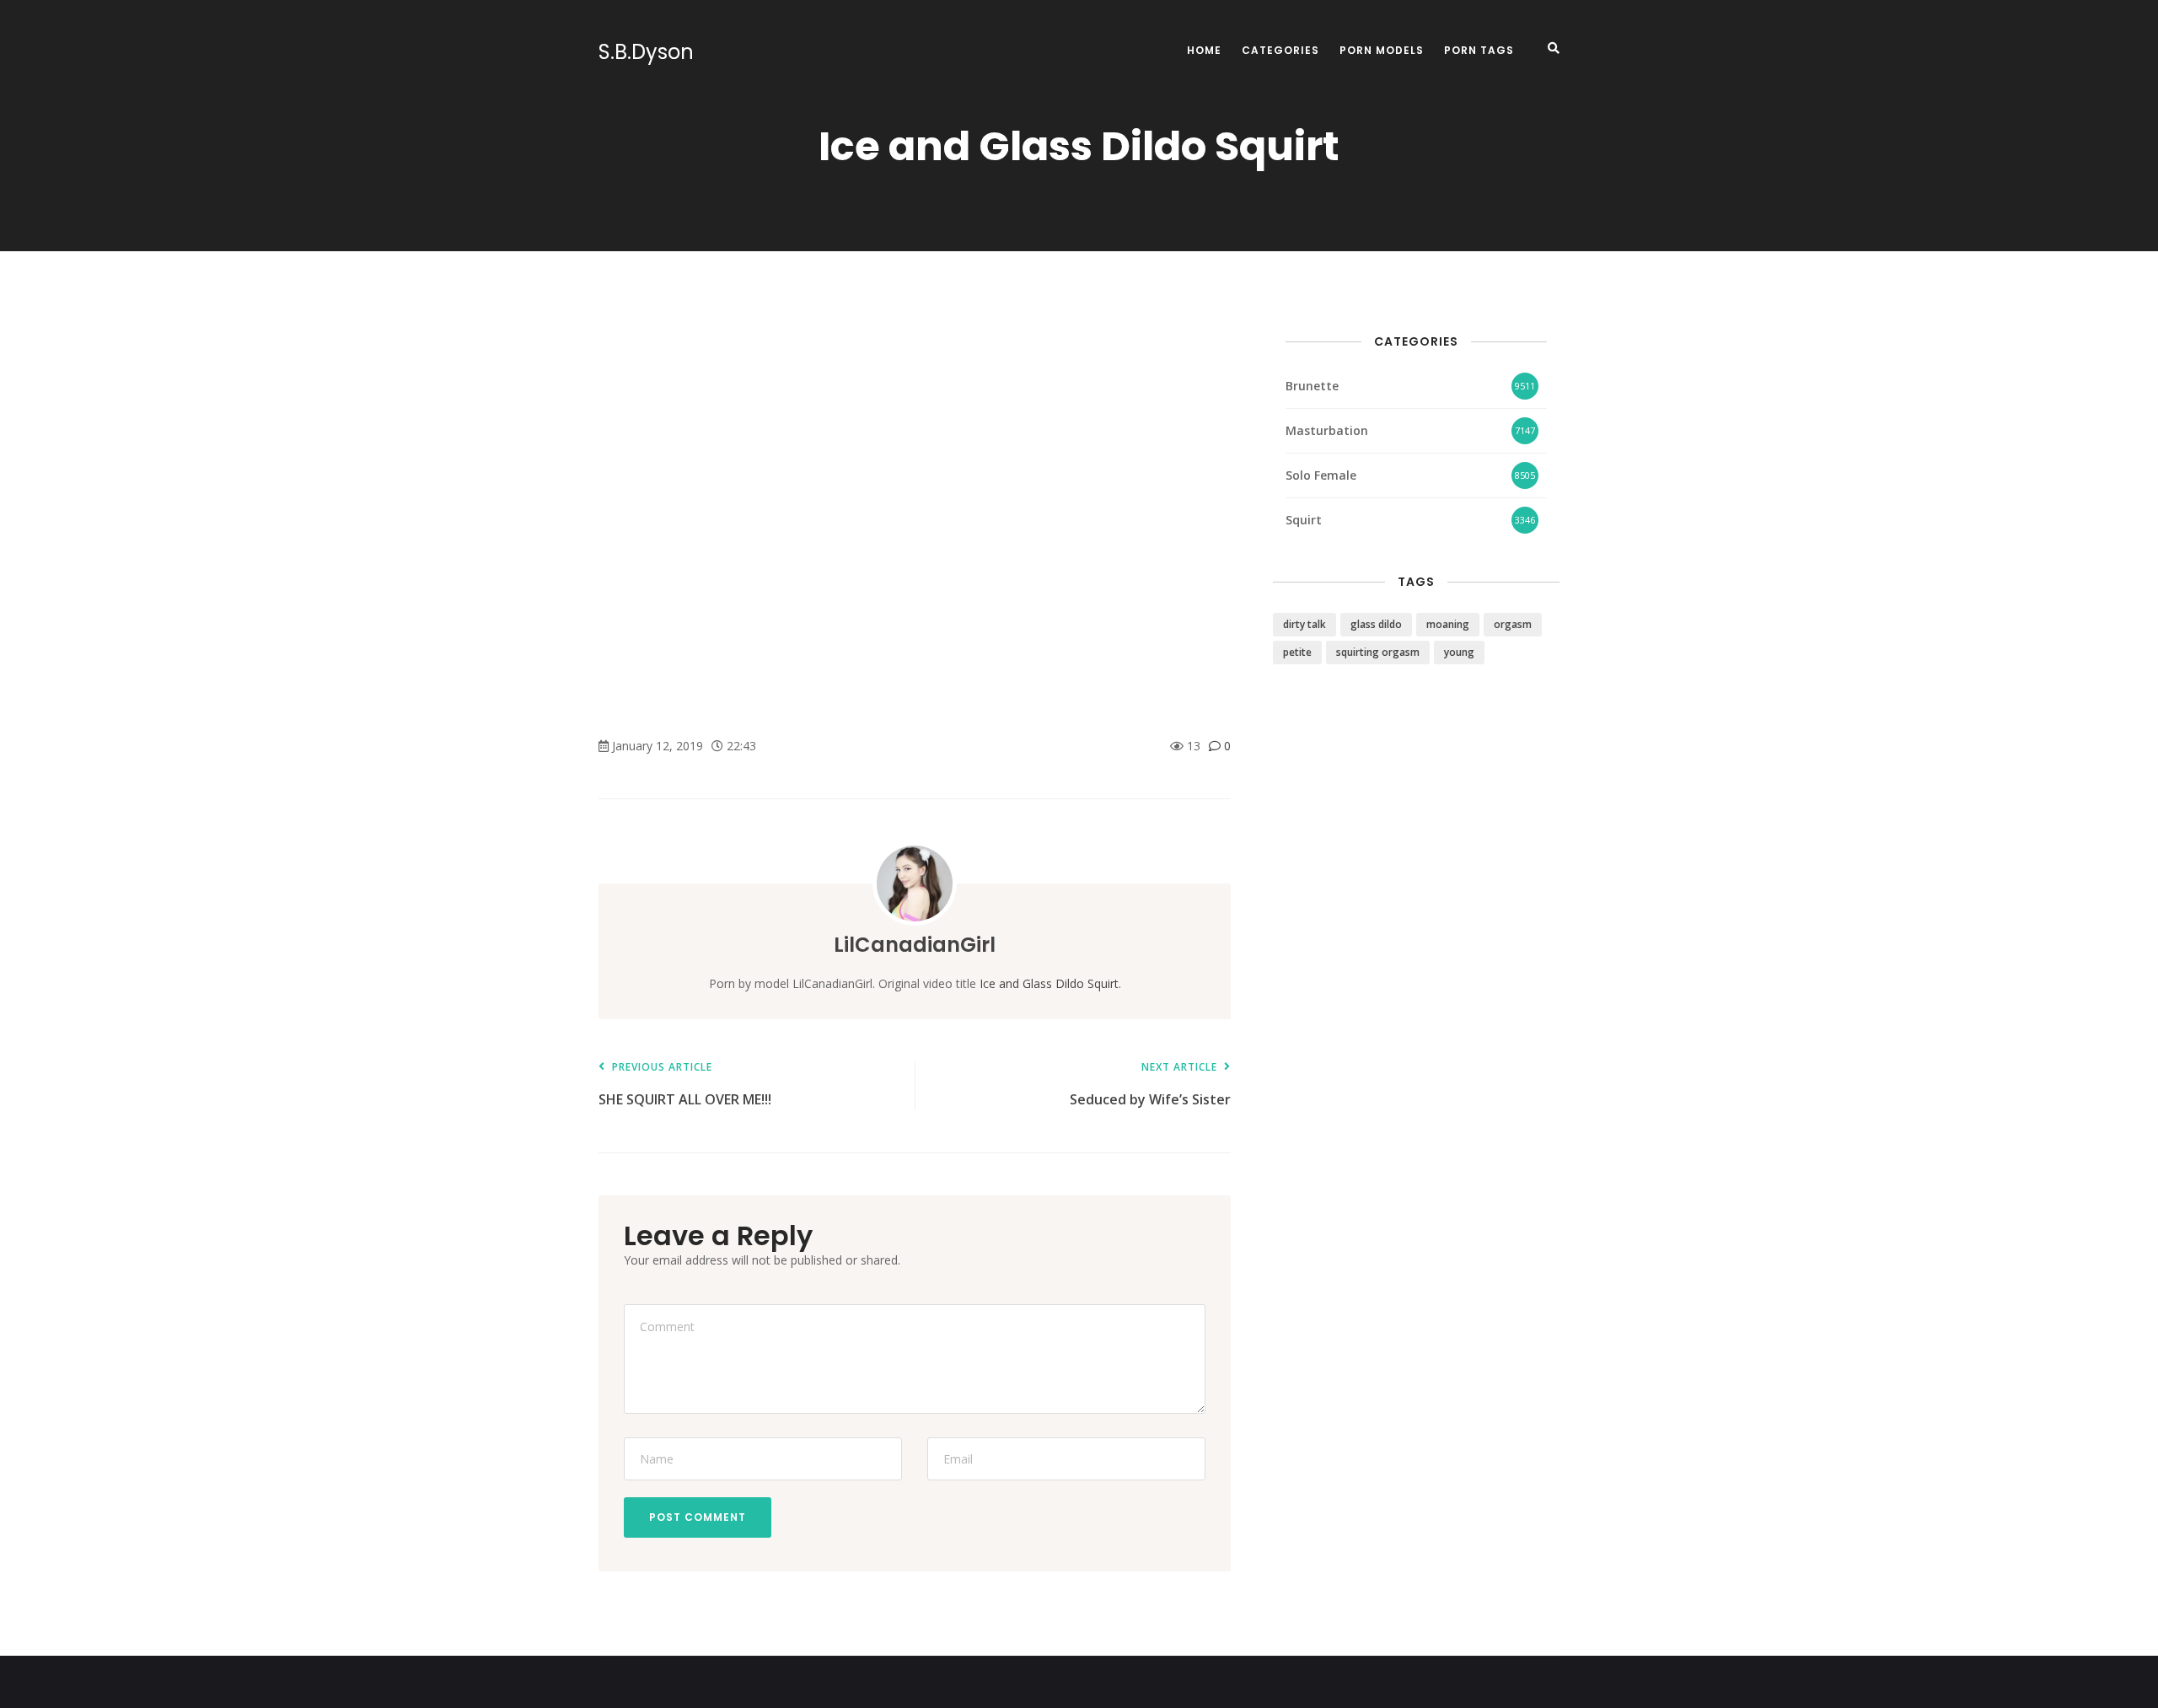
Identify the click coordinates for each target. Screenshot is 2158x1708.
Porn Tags (1479, 50)
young (1459, 652)
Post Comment (698, 1517)
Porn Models (1382, 50)
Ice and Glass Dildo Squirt (1049, 983)
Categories (1280, 50)
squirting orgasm (1378, 652)
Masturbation (1327, 430)
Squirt (1304, 520)
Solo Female (1321, 475)
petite (1297, 652)
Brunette (1312, 386)
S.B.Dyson (646, 52)
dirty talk (1304, 624)
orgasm (1513, 624)
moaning (1448, 624)
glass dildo (1376, 624)
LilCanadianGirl (915, 945)
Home (1204, 50)
